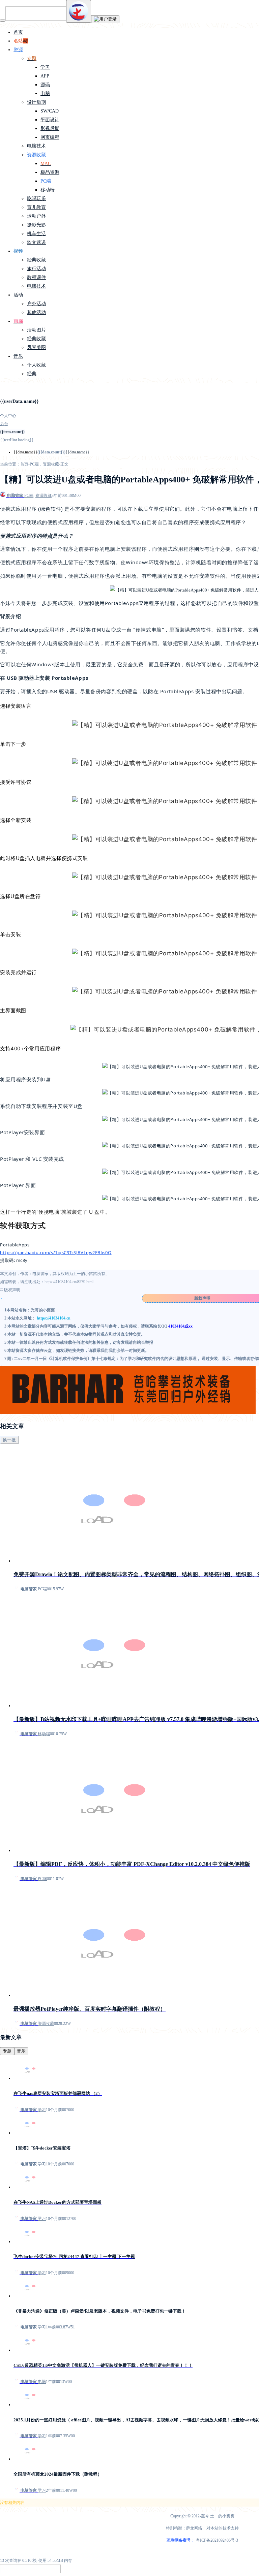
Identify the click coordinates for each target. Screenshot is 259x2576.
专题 (7, 2051)
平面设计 (50, 120)
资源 (18, 50)
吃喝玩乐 (36, 199)
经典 (32, 374)
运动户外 (36, 216)
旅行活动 (36, 269)
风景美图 (36, 347)
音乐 (18, 356)
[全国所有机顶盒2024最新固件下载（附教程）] (30, 2459)
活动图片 (36, 330)
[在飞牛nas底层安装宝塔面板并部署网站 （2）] (30, 2078)
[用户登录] (105, 19)
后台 (4, 424)
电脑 (45, 93)
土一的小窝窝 (222, 2516)
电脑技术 (36, 146)
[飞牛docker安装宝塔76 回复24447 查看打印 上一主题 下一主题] (30, 2241)
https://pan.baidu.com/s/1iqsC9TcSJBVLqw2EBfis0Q (56, 1252)
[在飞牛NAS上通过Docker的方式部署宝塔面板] (30, 2187)
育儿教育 (36, 207)
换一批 (9, 1440)
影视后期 (50, 129)
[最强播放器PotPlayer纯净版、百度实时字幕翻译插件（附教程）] (115, 1995)
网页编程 (50, 137)
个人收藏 (36, 365)
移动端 (48, 190)
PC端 (46, 181)
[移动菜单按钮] (3, 21)
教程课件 (36, 277)
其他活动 (36, 312)
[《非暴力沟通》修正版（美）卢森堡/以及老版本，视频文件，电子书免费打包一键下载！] (30, 2296)
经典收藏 (36, 260)
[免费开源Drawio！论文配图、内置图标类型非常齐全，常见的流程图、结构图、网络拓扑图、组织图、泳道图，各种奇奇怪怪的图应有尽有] (115, 1561)
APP (45, 76)
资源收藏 (36, 155)
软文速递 (36, 242)
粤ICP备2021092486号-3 (217, 2540)
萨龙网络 (194, 2528)
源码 (45, 85)
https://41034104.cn (54, 1318)
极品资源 (50, 172)
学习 (45, 67)
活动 (18, 295)
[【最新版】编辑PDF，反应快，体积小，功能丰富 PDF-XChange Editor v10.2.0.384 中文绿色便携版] (115, 1850)
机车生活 (36, 234)
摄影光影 (36, 225)
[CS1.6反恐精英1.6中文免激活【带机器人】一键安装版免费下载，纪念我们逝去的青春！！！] (30, 2350)
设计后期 (36, 102)
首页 (18, 32)
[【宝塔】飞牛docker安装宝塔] (30, 2133)
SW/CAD (50, 111)
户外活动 (36, 304)
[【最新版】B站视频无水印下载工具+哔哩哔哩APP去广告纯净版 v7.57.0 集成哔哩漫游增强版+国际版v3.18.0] (115, 1706)
